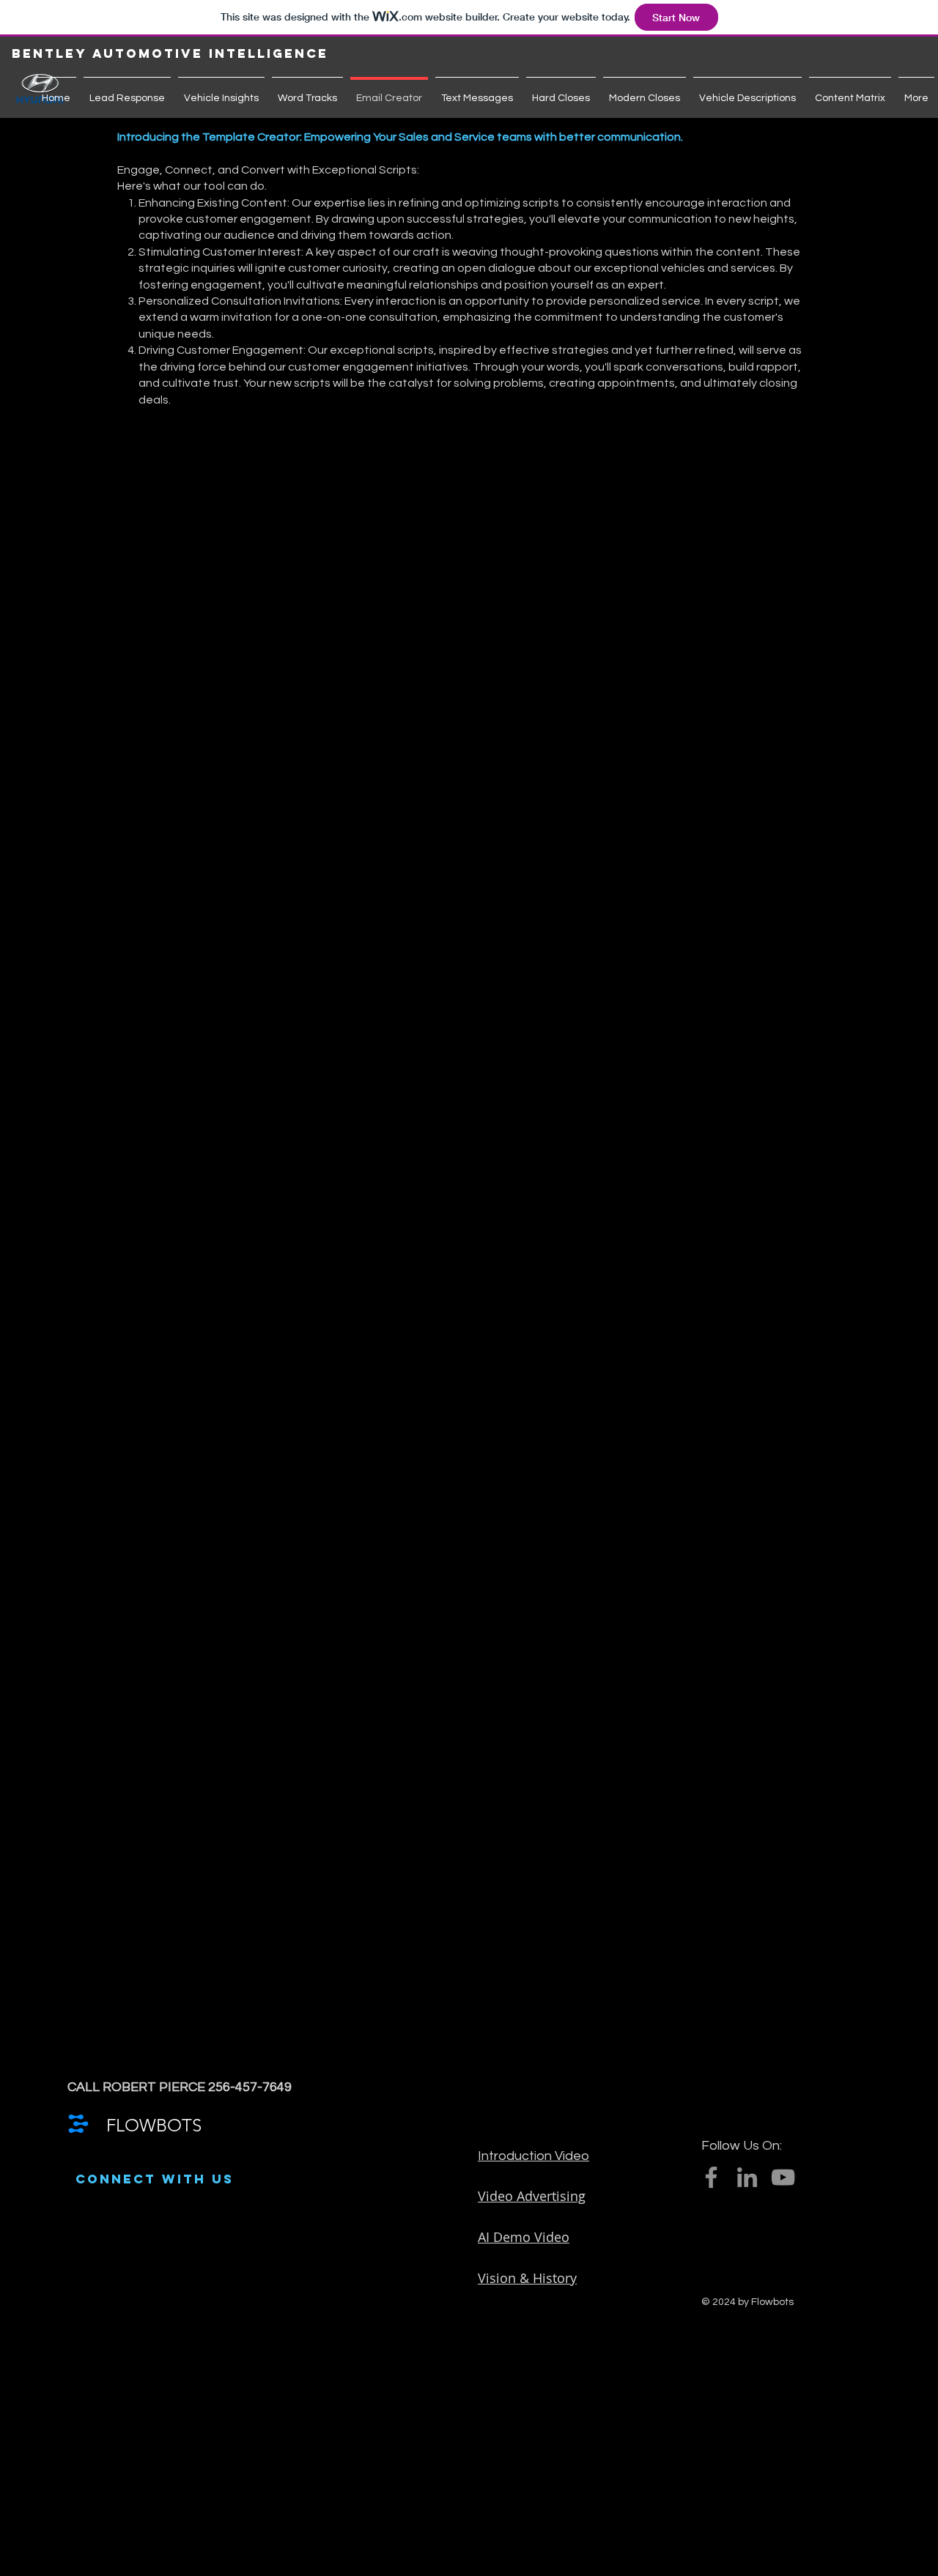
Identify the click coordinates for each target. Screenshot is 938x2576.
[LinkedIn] (747, 2177)
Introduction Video (533, 2156)
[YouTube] (783, 2177)
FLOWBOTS (154, 2125)
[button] (90, 54)
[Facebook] (711, 2177)
